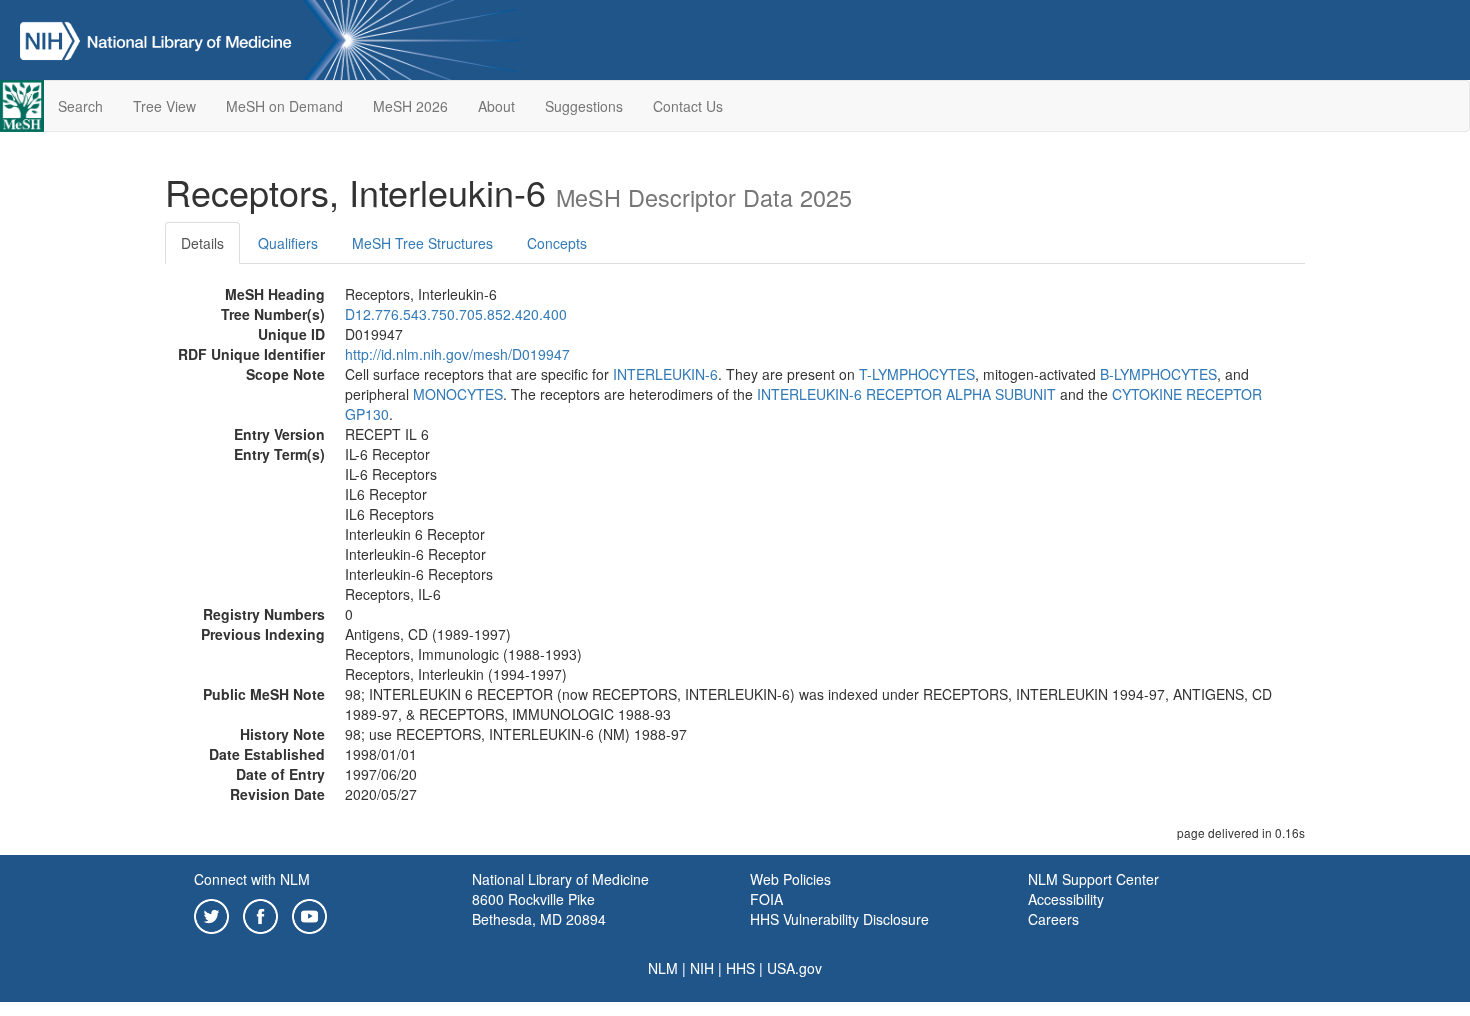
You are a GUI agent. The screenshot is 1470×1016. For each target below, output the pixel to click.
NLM (663, 968)
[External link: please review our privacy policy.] (211, 914)
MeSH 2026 (410, 106)
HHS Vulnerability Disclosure (839, 919)
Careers (1053, 919)
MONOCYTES (458, 394)
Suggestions (584, 106)
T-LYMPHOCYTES (917, 374)
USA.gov (794, 968)
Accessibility (1066, 899)
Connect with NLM (252, 879)
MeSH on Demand (284, 106)
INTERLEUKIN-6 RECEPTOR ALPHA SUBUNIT (906, 394)
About (496, 106)
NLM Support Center (1093, 879)
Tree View (164, 106)
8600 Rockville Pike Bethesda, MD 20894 (539, 909)
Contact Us (688, 106)
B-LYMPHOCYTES (1158, 374)
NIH (702, 968)
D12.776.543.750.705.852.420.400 (456, 314)
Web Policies (790, 879)
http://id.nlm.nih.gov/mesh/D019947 (457, 354)
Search (80, 106)
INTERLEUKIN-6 (665, 374)
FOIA (766, 899)
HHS (740, 968)
